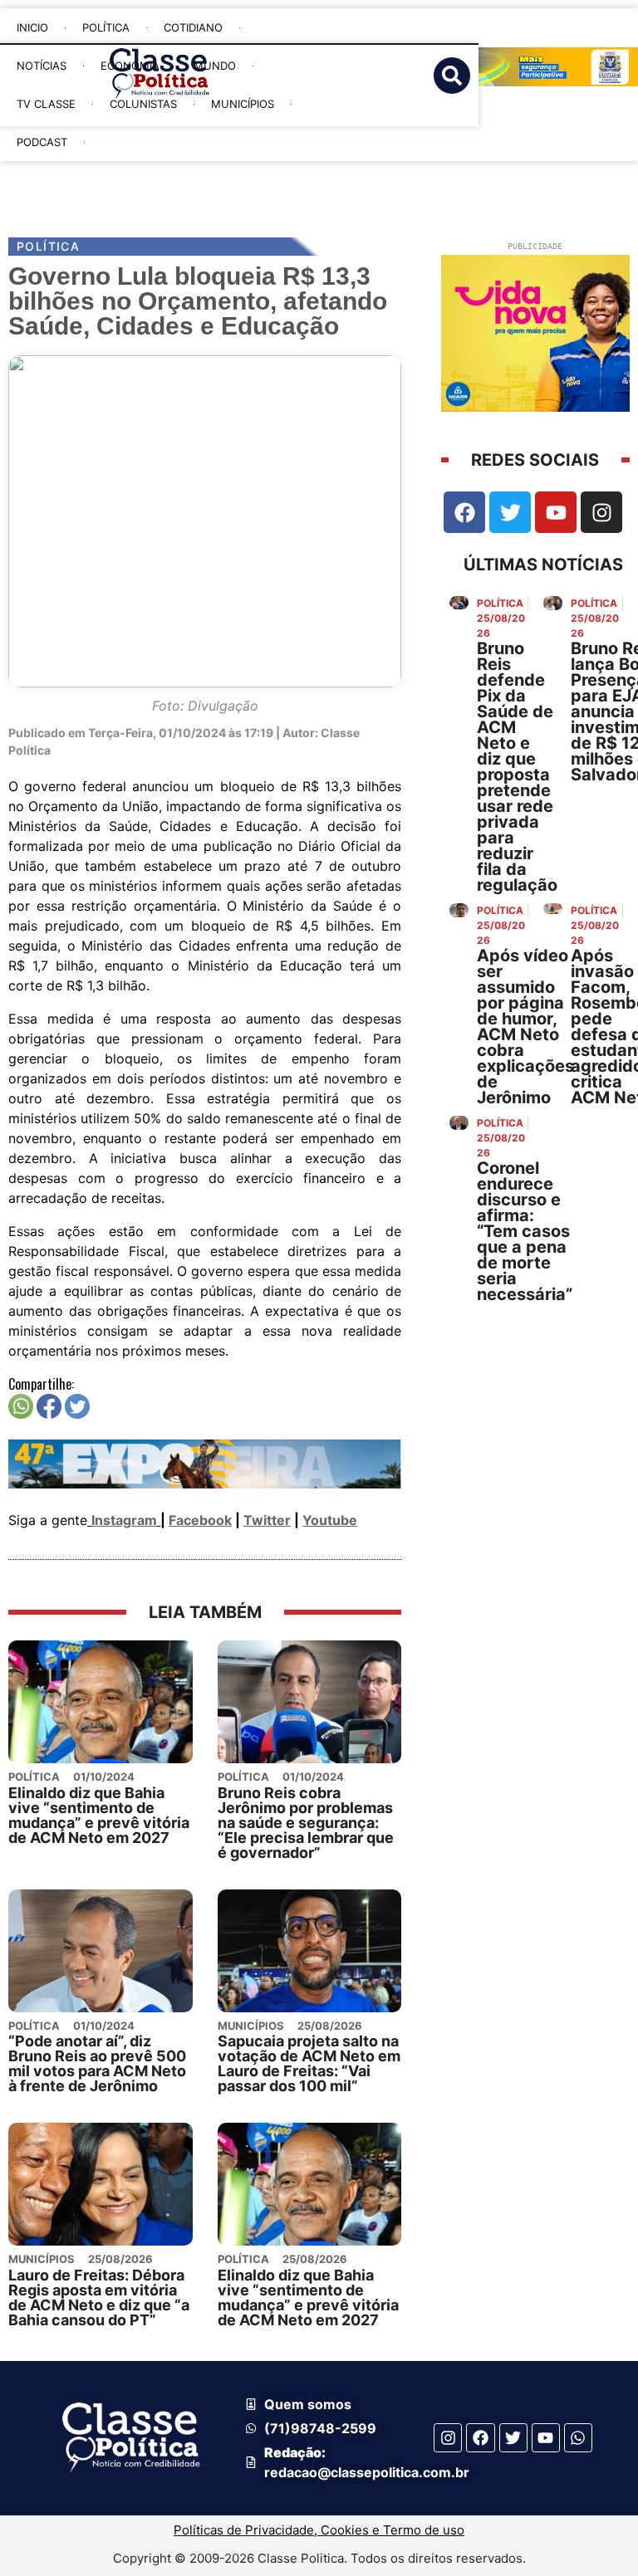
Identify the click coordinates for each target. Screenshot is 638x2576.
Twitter (267, 1520)
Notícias (42, 66)
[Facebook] (464, 512)
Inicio (32, 27)
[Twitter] (510, 512)
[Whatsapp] (578, 2437)
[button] (345, 176)
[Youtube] (556, 512)
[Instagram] (601, 512)
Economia (130, 66)
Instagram (124, 1520)
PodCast (42, 142)
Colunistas (143, 104)
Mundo (215, 66)
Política (106, 27)
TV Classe (46, 104)
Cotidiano (193, 27)
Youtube (330, 1520)
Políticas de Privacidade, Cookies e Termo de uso (319, 2530)
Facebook (200, 1520)
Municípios (243, 104)
